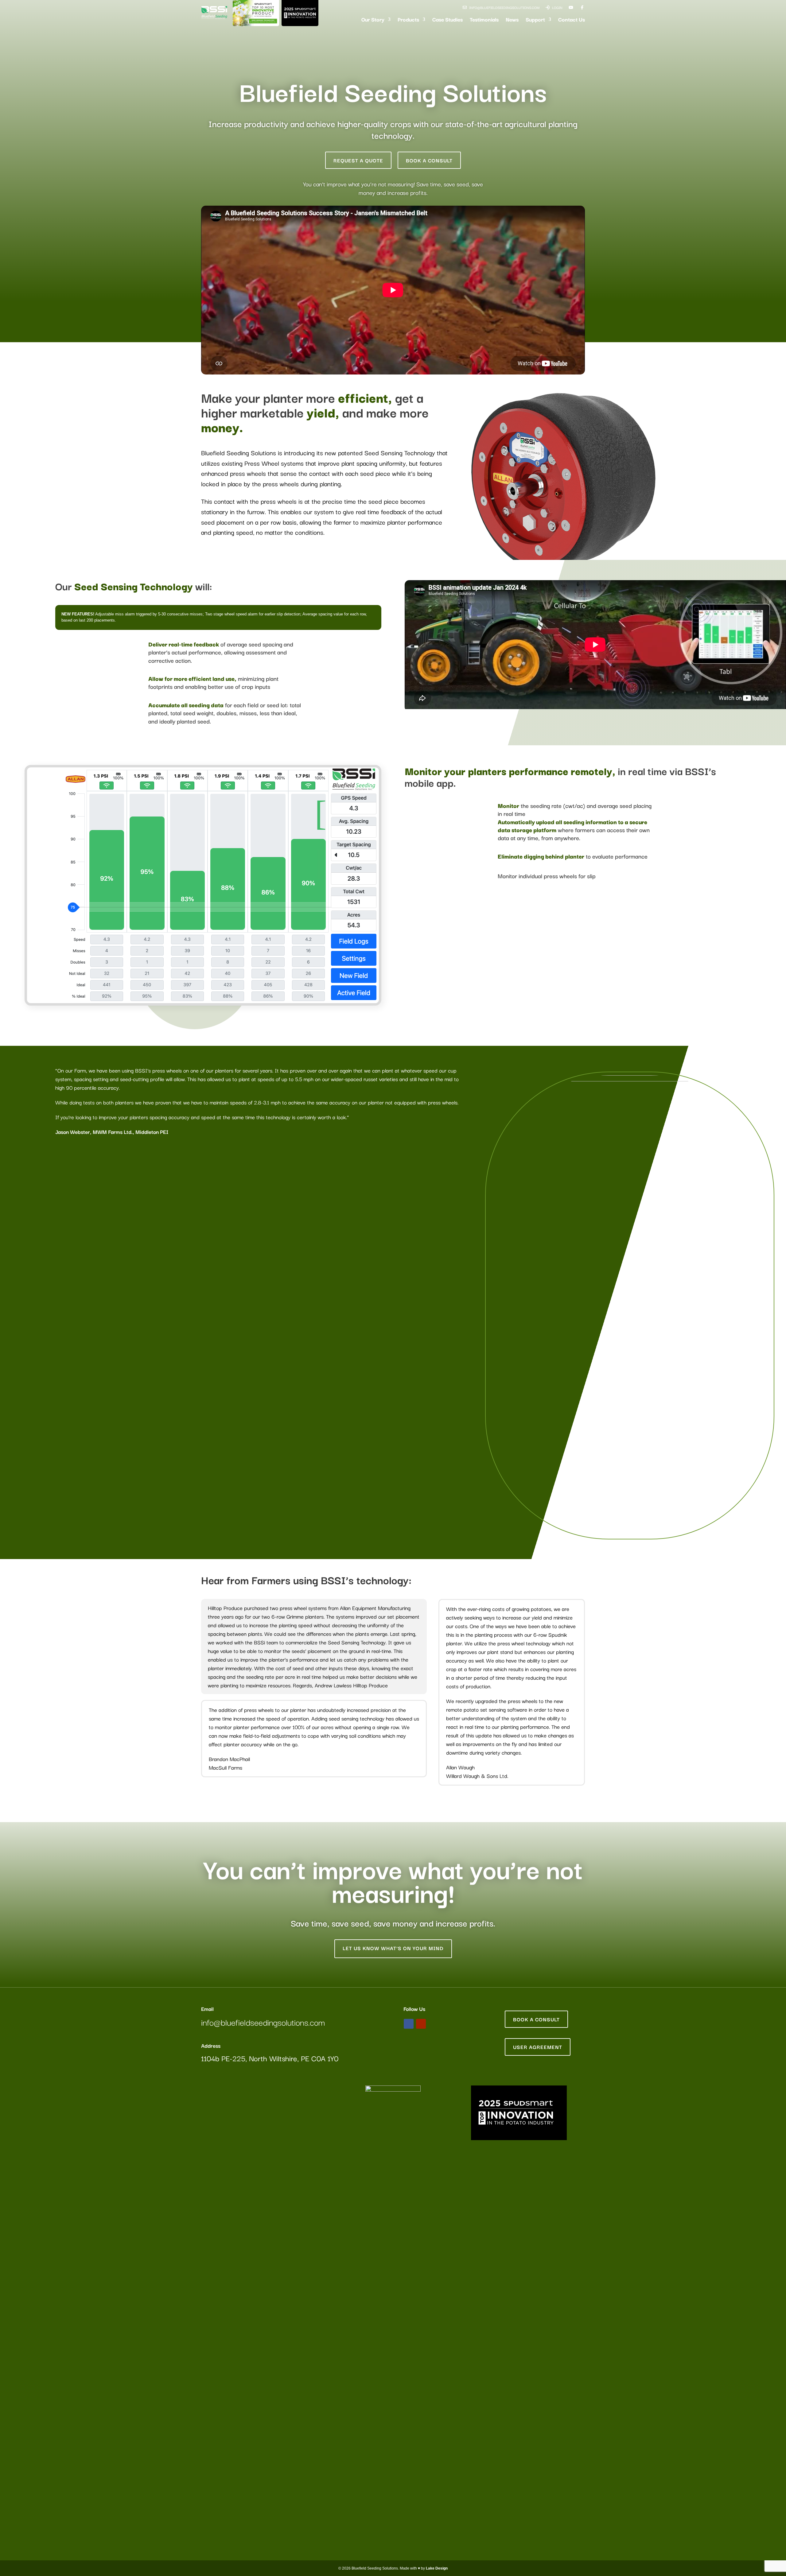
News (512, 20)
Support (535, 20)
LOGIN (557, 7)
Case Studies (447, 20)
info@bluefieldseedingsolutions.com (504, 7)
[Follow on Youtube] (421, 2024)
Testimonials (484, 20)
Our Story (373, 20)
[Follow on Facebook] (409, 2024)
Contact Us (572, 20)
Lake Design (437, 2568)
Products (408, 20)
